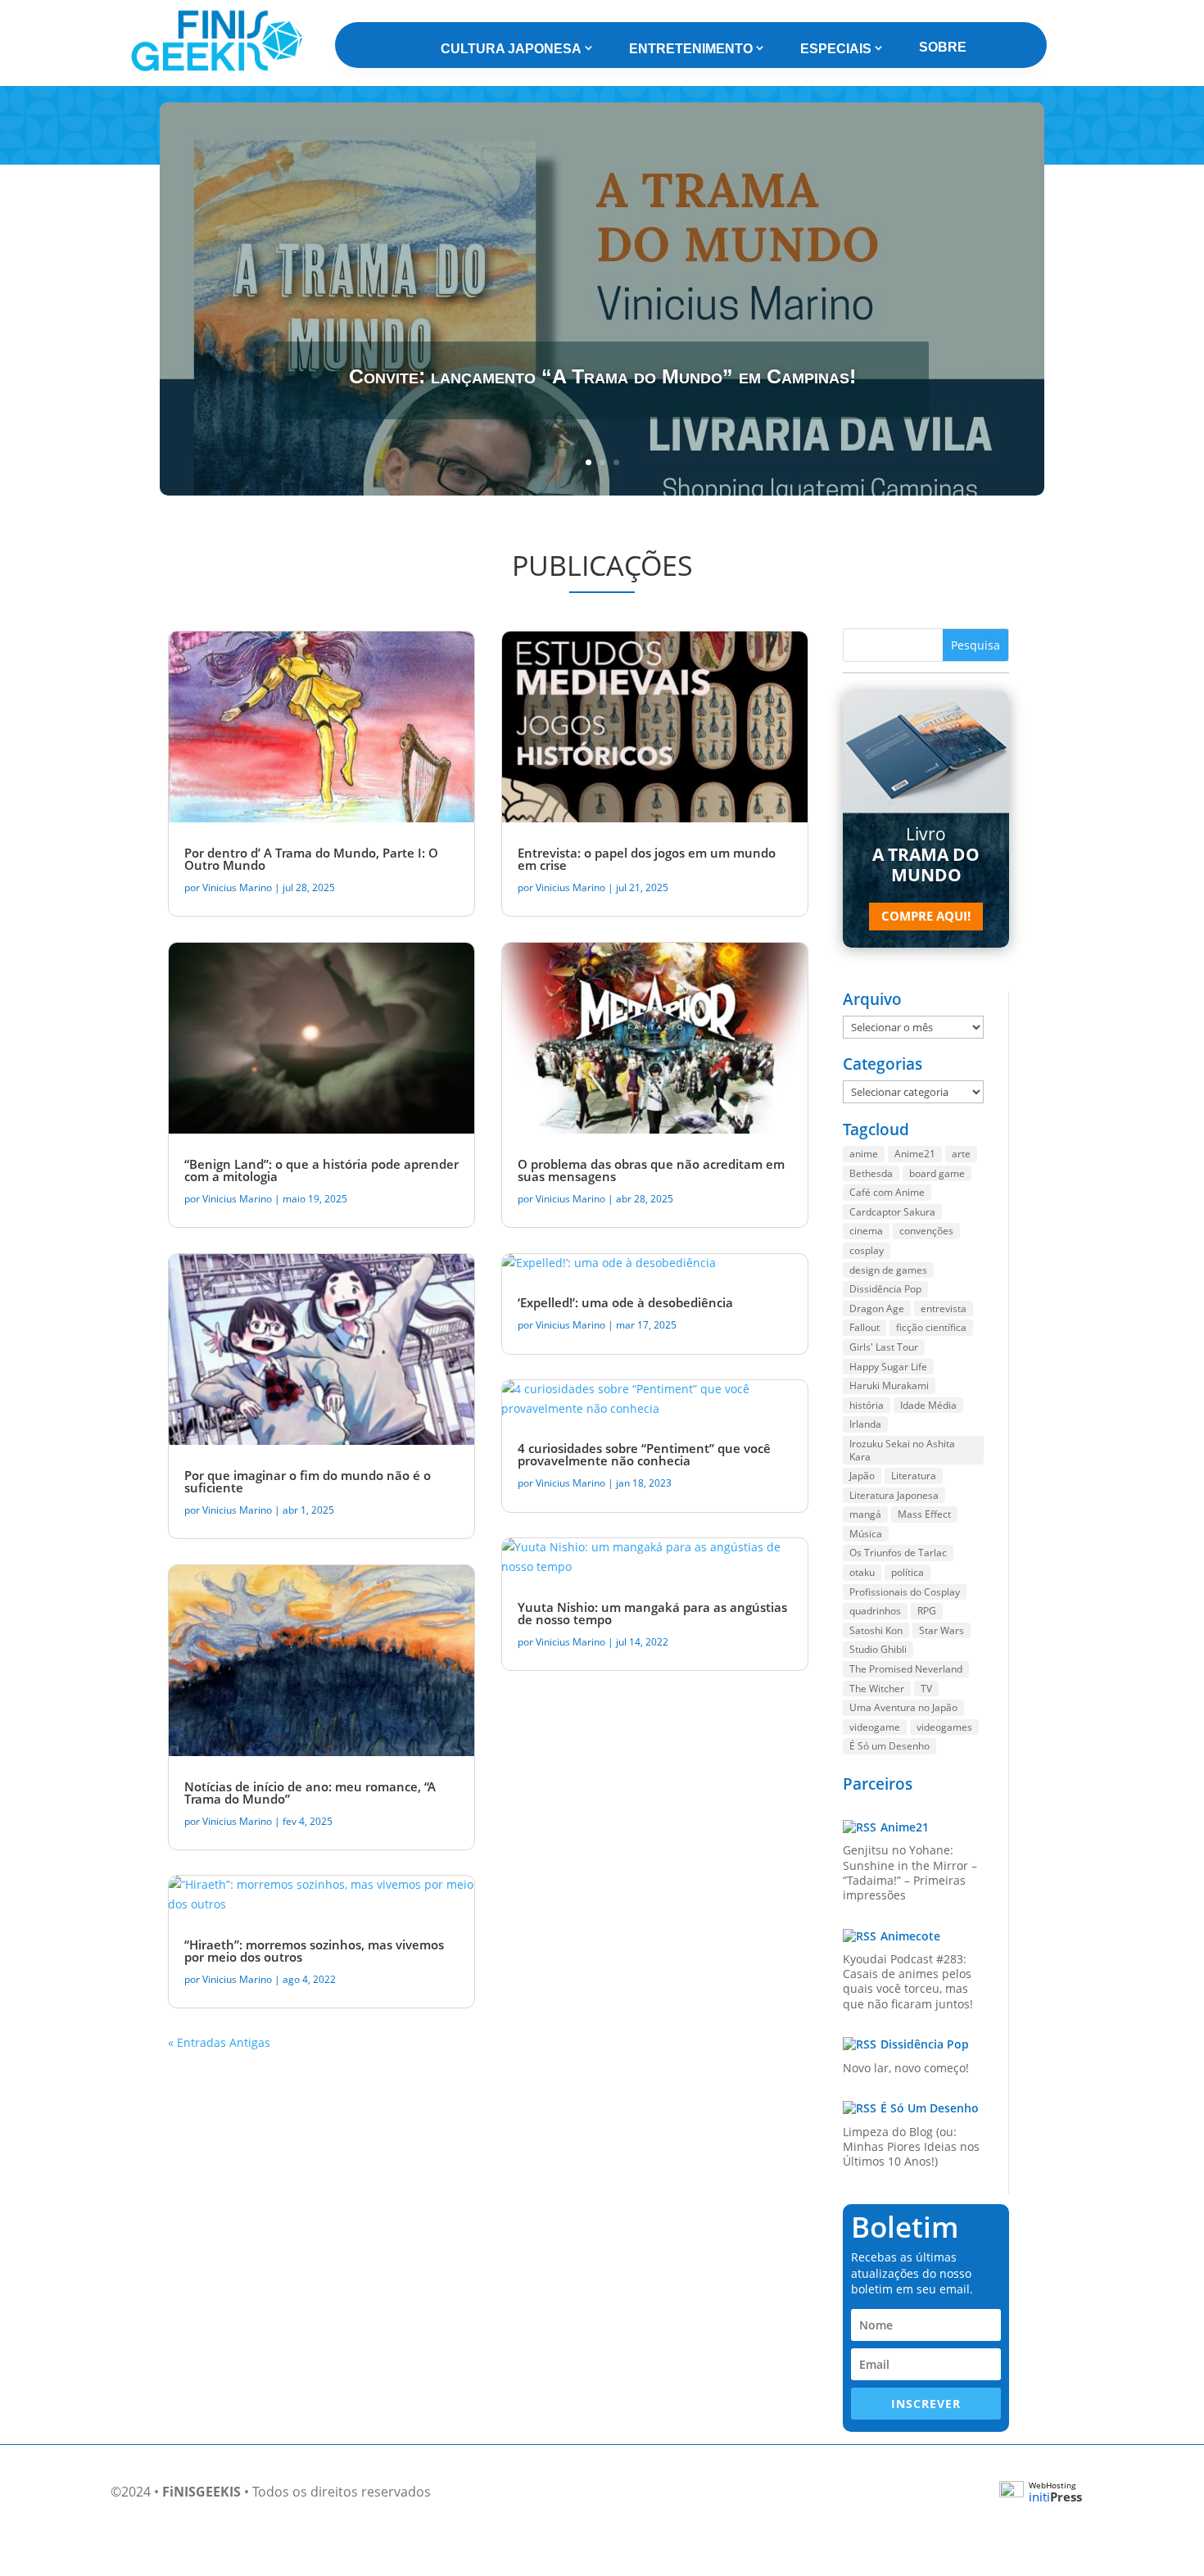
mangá (865, 1514)
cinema (866, 1231)
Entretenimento (691, 49)
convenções (926, 1231)
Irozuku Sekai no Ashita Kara (902, 1450)
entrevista (944, 1308)
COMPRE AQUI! (926, 916)
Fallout (865, 1327)
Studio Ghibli (878, 1649)
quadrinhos (875, 1611)
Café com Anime (887, 1192)
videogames (944, 1727)
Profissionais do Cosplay (905, 1592)
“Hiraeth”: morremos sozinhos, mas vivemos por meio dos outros (314, 1951)
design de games (888, 1270)
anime (864, 1154)
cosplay (867, 1250)
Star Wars (941, 1630)
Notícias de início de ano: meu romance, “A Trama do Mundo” (310, 1793)
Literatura (914, 1476)
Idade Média (928, 1405)
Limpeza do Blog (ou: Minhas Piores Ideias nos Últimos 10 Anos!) (911, 2146)
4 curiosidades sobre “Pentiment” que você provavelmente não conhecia (644, 1454)
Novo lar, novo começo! (906, 2068)
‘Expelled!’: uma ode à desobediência (625, 1302)
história (867, 1405)
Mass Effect (924, 1514)
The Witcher (877, 1689)
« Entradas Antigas (219, 2042)
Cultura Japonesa (511, 49)
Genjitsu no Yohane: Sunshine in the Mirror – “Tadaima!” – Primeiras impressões (910, 1872)
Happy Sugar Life (888, 1367)
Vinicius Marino (237, 887)
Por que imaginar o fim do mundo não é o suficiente (308, 1481)
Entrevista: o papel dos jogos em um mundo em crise (647, 859)
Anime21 (915, 1154)
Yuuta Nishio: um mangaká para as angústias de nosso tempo (652, 1613)
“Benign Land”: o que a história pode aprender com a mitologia (321, 1170)
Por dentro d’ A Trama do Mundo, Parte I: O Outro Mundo (311, 859)
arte (961, 1154)
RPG (927, 1611)
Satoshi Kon (876, 1630)
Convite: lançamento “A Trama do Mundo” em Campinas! (602, 376)
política (908, 1572)
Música (866, 1534)
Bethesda (871, 1173)
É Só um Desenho (889, 1746)
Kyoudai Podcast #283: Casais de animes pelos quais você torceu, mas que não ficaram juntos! (908, 1981)
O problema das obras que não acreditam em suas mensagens (651, 1170)
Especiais (836, 49)
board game (937, 1173)
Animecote (910, 1936)
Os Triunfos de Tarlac (898, 1553)
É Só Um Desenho (930, 2108)
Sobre (943, 47)
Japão (862, 1476)
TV (926, 1689)
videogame (875, 1727)
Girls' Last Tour (884, 1347)
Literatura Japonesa (894, 1495)
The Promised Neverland (906, 1669)
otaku (862, 1572)
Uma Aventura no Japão (903, 1707)
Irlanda (865, 1424)
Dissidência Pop (885, 1289)
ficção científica (931, 1327)
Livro (926, 854)
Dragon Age (877, 1308)
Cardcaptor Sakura (892, 1212)
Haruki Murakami (889, 1385)
